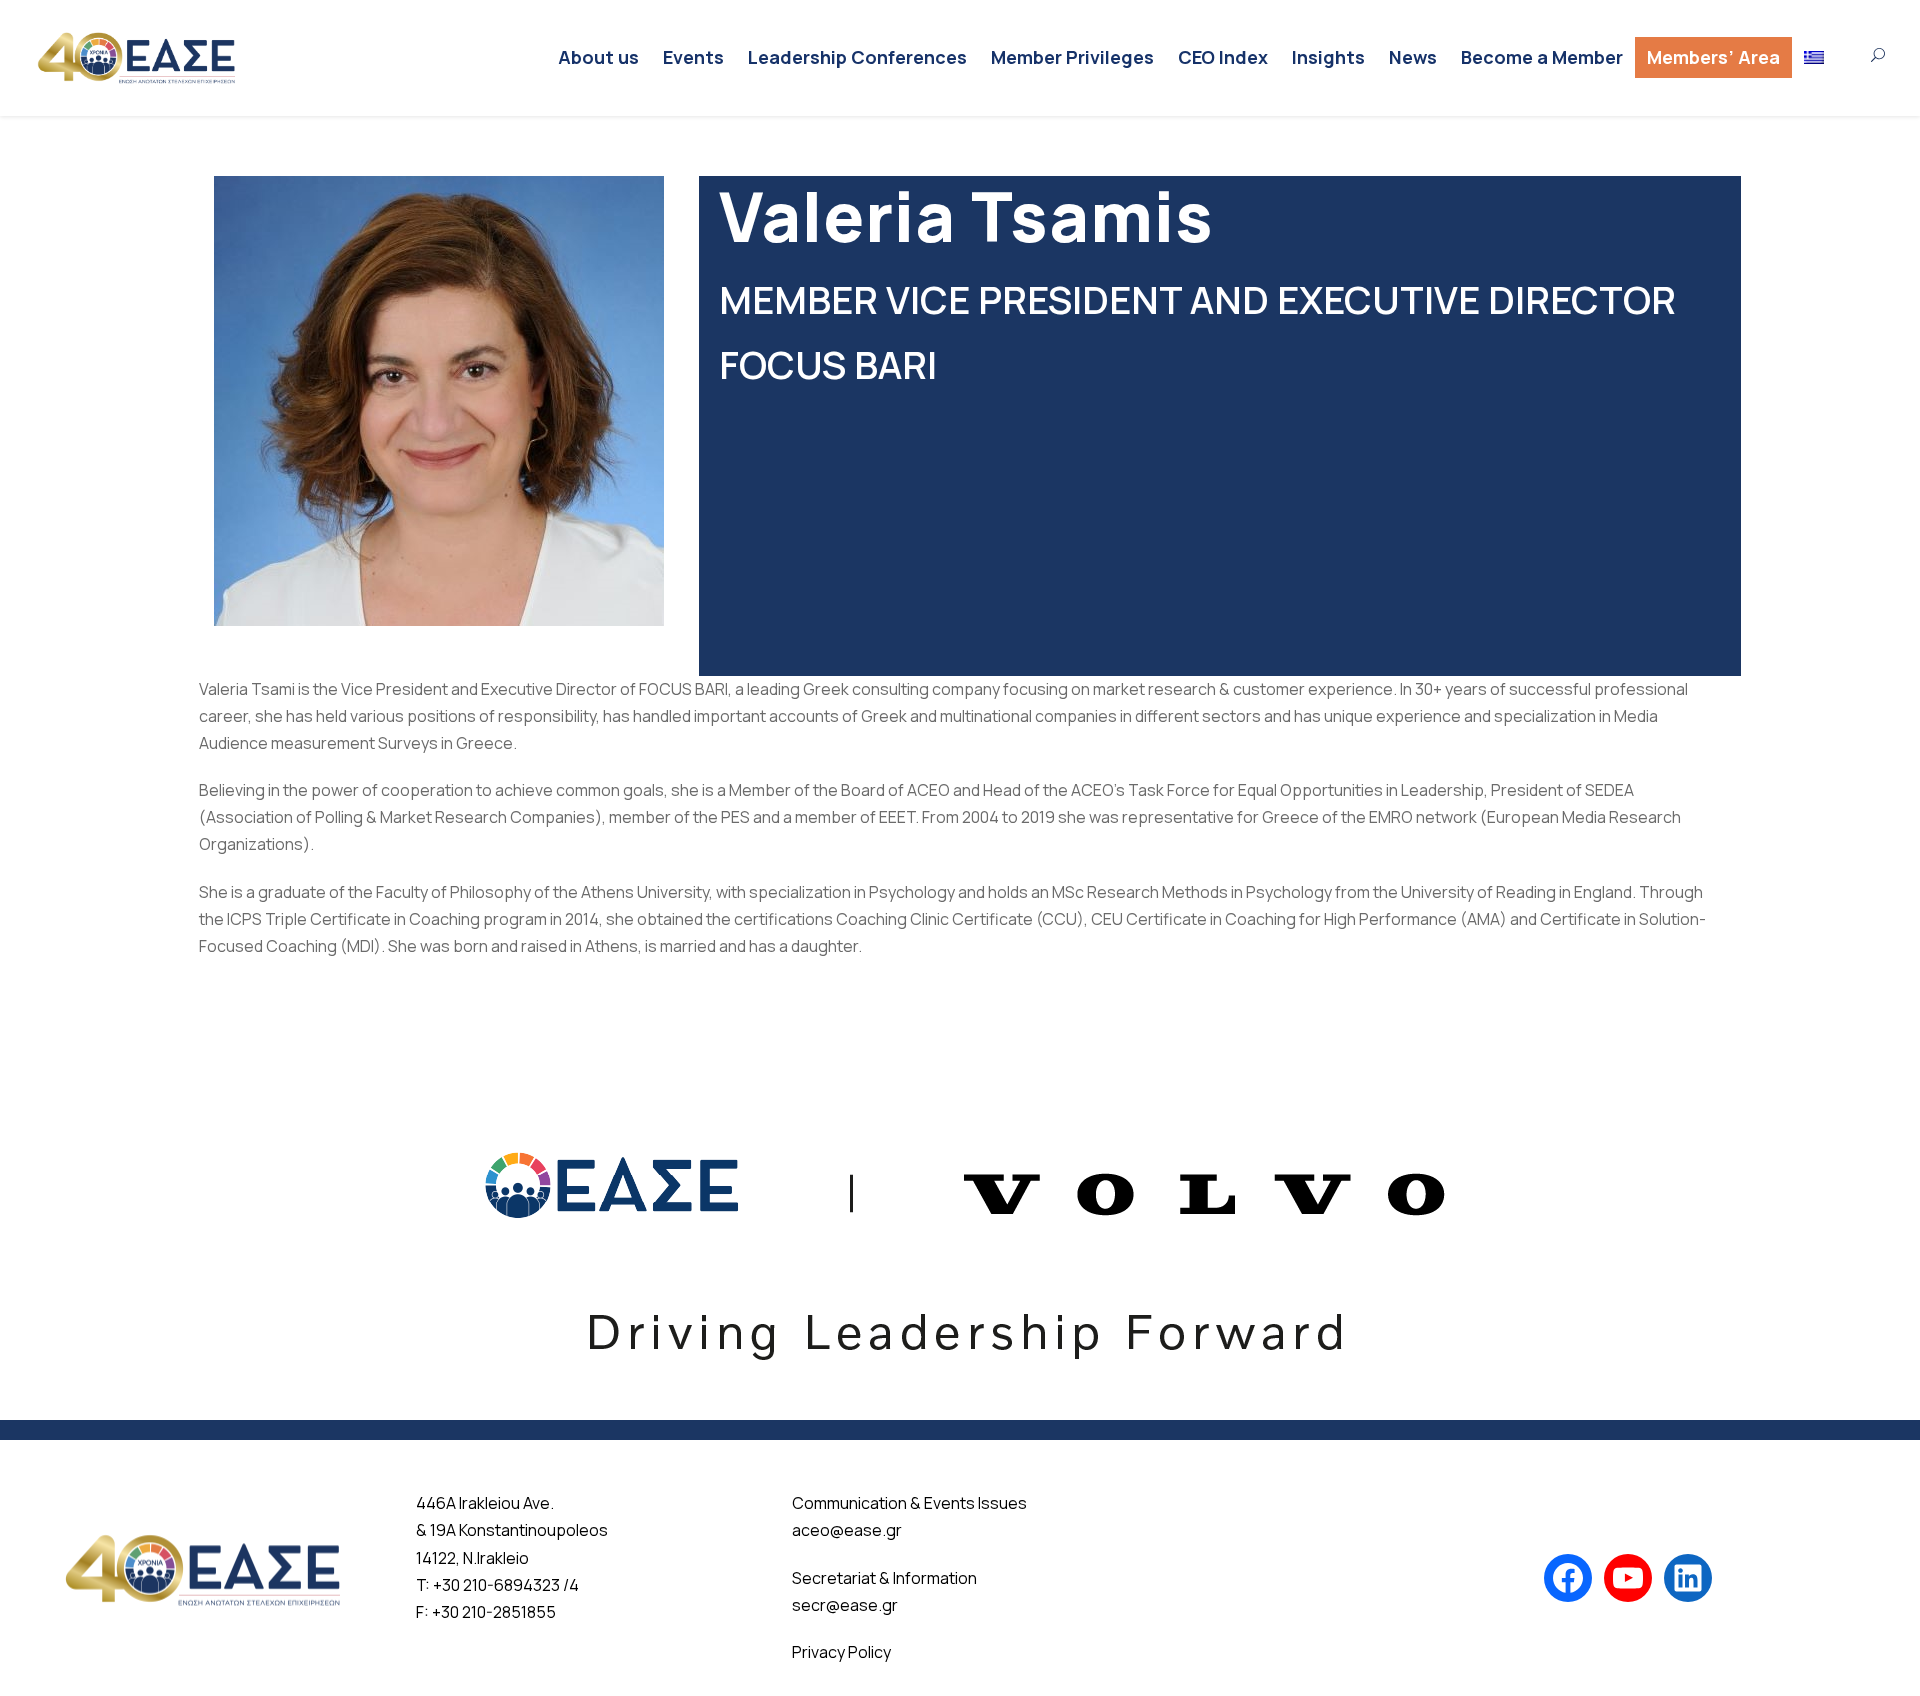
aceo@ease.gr (847, 1530)
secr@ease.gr (845, 1605)
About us (598, 57)
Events (693, 57)
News (1413, 57)
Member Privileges (1072, 57)
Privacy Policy (841, 1652)
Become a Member (1542, 57)
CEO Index (1223, 57)
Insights (1328, 57)
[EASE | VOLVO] (960, 1229)
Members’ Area (1713, 57)
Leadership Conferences (857, 57)
